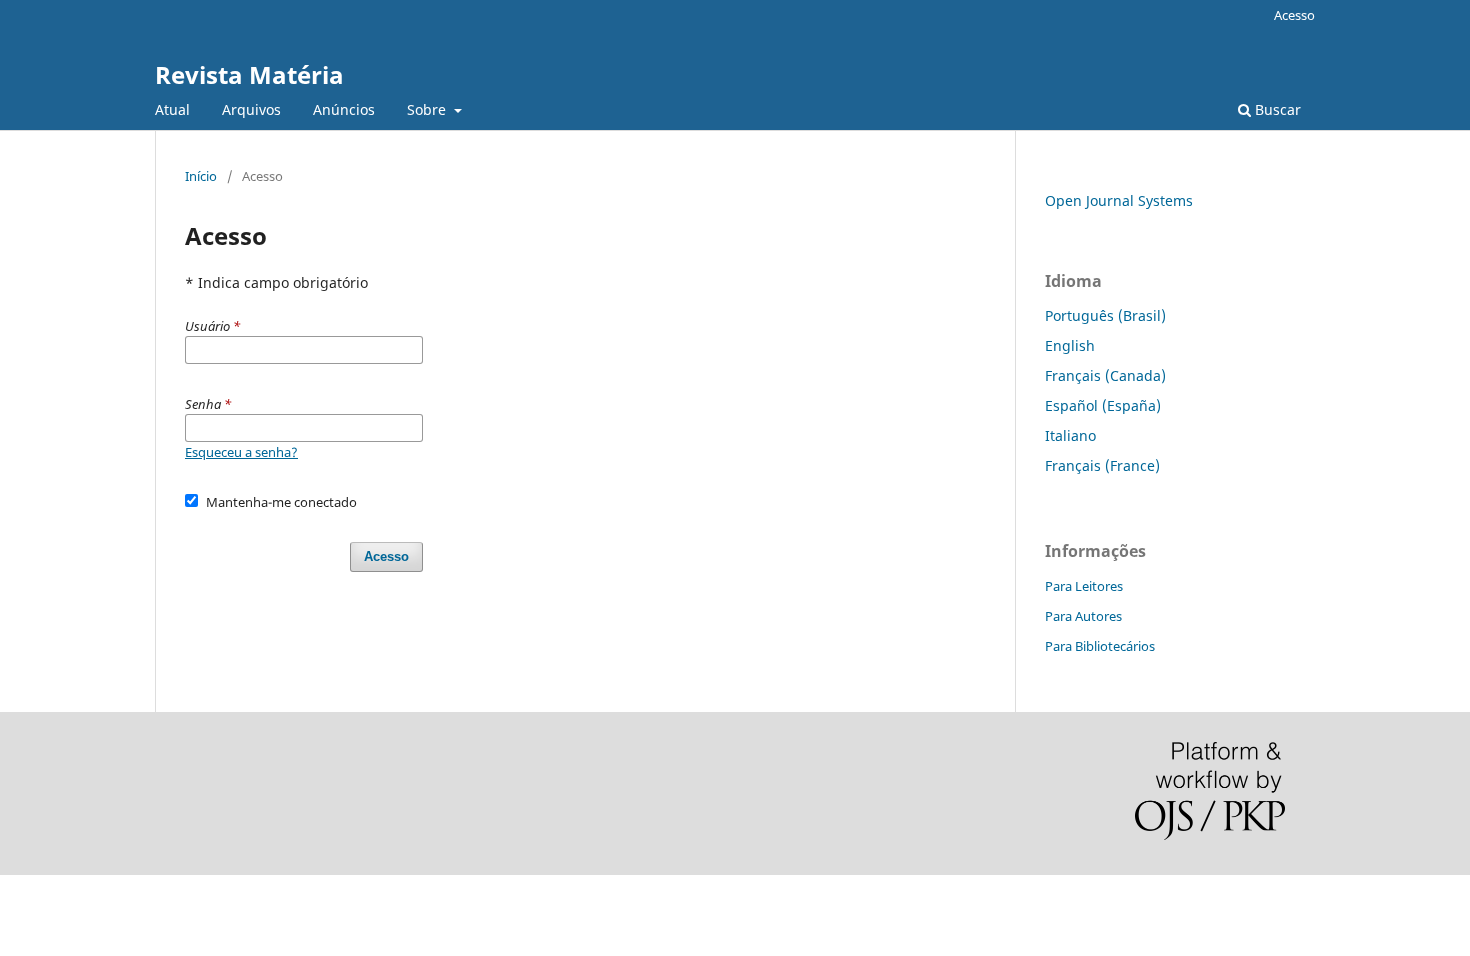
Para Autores (1083, 616)
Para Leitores (1084, 586)
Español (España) (1103, 405)
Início (201, 176)
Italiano (1070, 435)
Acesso (1294, 15)
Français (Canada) (1105, 375)
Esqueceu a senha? (241, 452)
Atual (172, 109)
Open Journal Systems (1119, 200)
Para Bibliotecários (1100, 646)
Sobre (428, 109)
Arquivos (251, 109)
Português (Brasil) (1105, 315)
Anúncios (344, 109)
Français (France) (1102, 465)
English (1070, 345)
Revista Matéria (249, 74)
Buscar (1276, 109)
